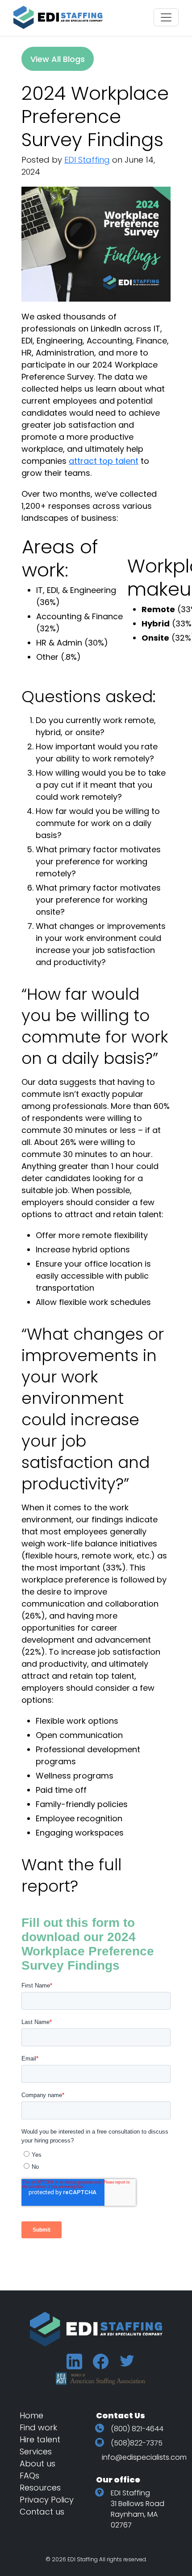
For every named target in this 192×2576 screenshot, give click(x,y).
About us (38, 2464)
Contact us (42, 2512)
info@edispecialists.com (144, 2457)
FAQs (29, 2476)
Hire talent (40, 2439)
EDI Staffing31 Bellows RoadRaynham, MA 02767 (138, 2509)
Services (36, 2451)
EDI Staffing (87, 160)
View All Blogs (58, 59)
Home (31, 2415)
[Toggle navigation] (166, 17)
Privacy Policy (47, 2500)
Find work (38, 2427)
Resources (40, 2488)
